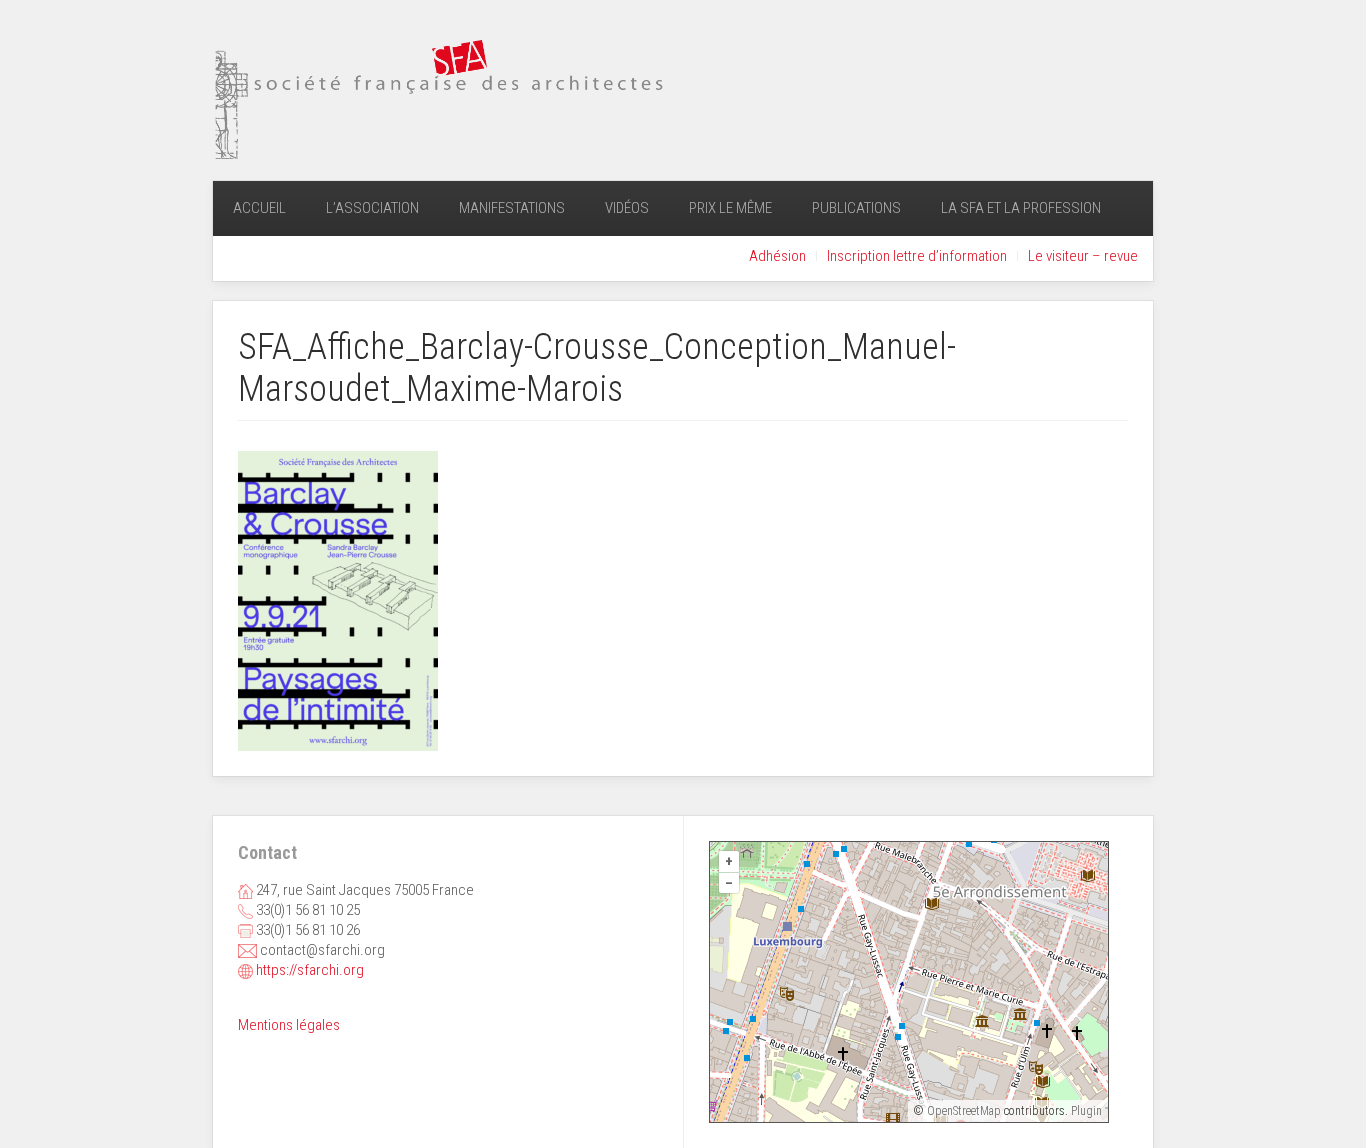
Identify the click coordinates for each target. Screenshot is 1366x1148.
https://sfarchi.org (310, 970)
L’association (372, 208)
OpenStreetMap (964, 1111)
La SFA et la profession (1021, 208)
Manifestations (512, 208)
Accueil (259, 208)
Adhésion (777, 256)
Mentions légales (289, 1025)
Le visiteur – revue (1083, 256)
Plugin (1085, 1111)
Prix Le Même (730, 208)
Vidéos (627, 208)
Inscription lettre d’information (917, 256)
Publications (856, 208)
